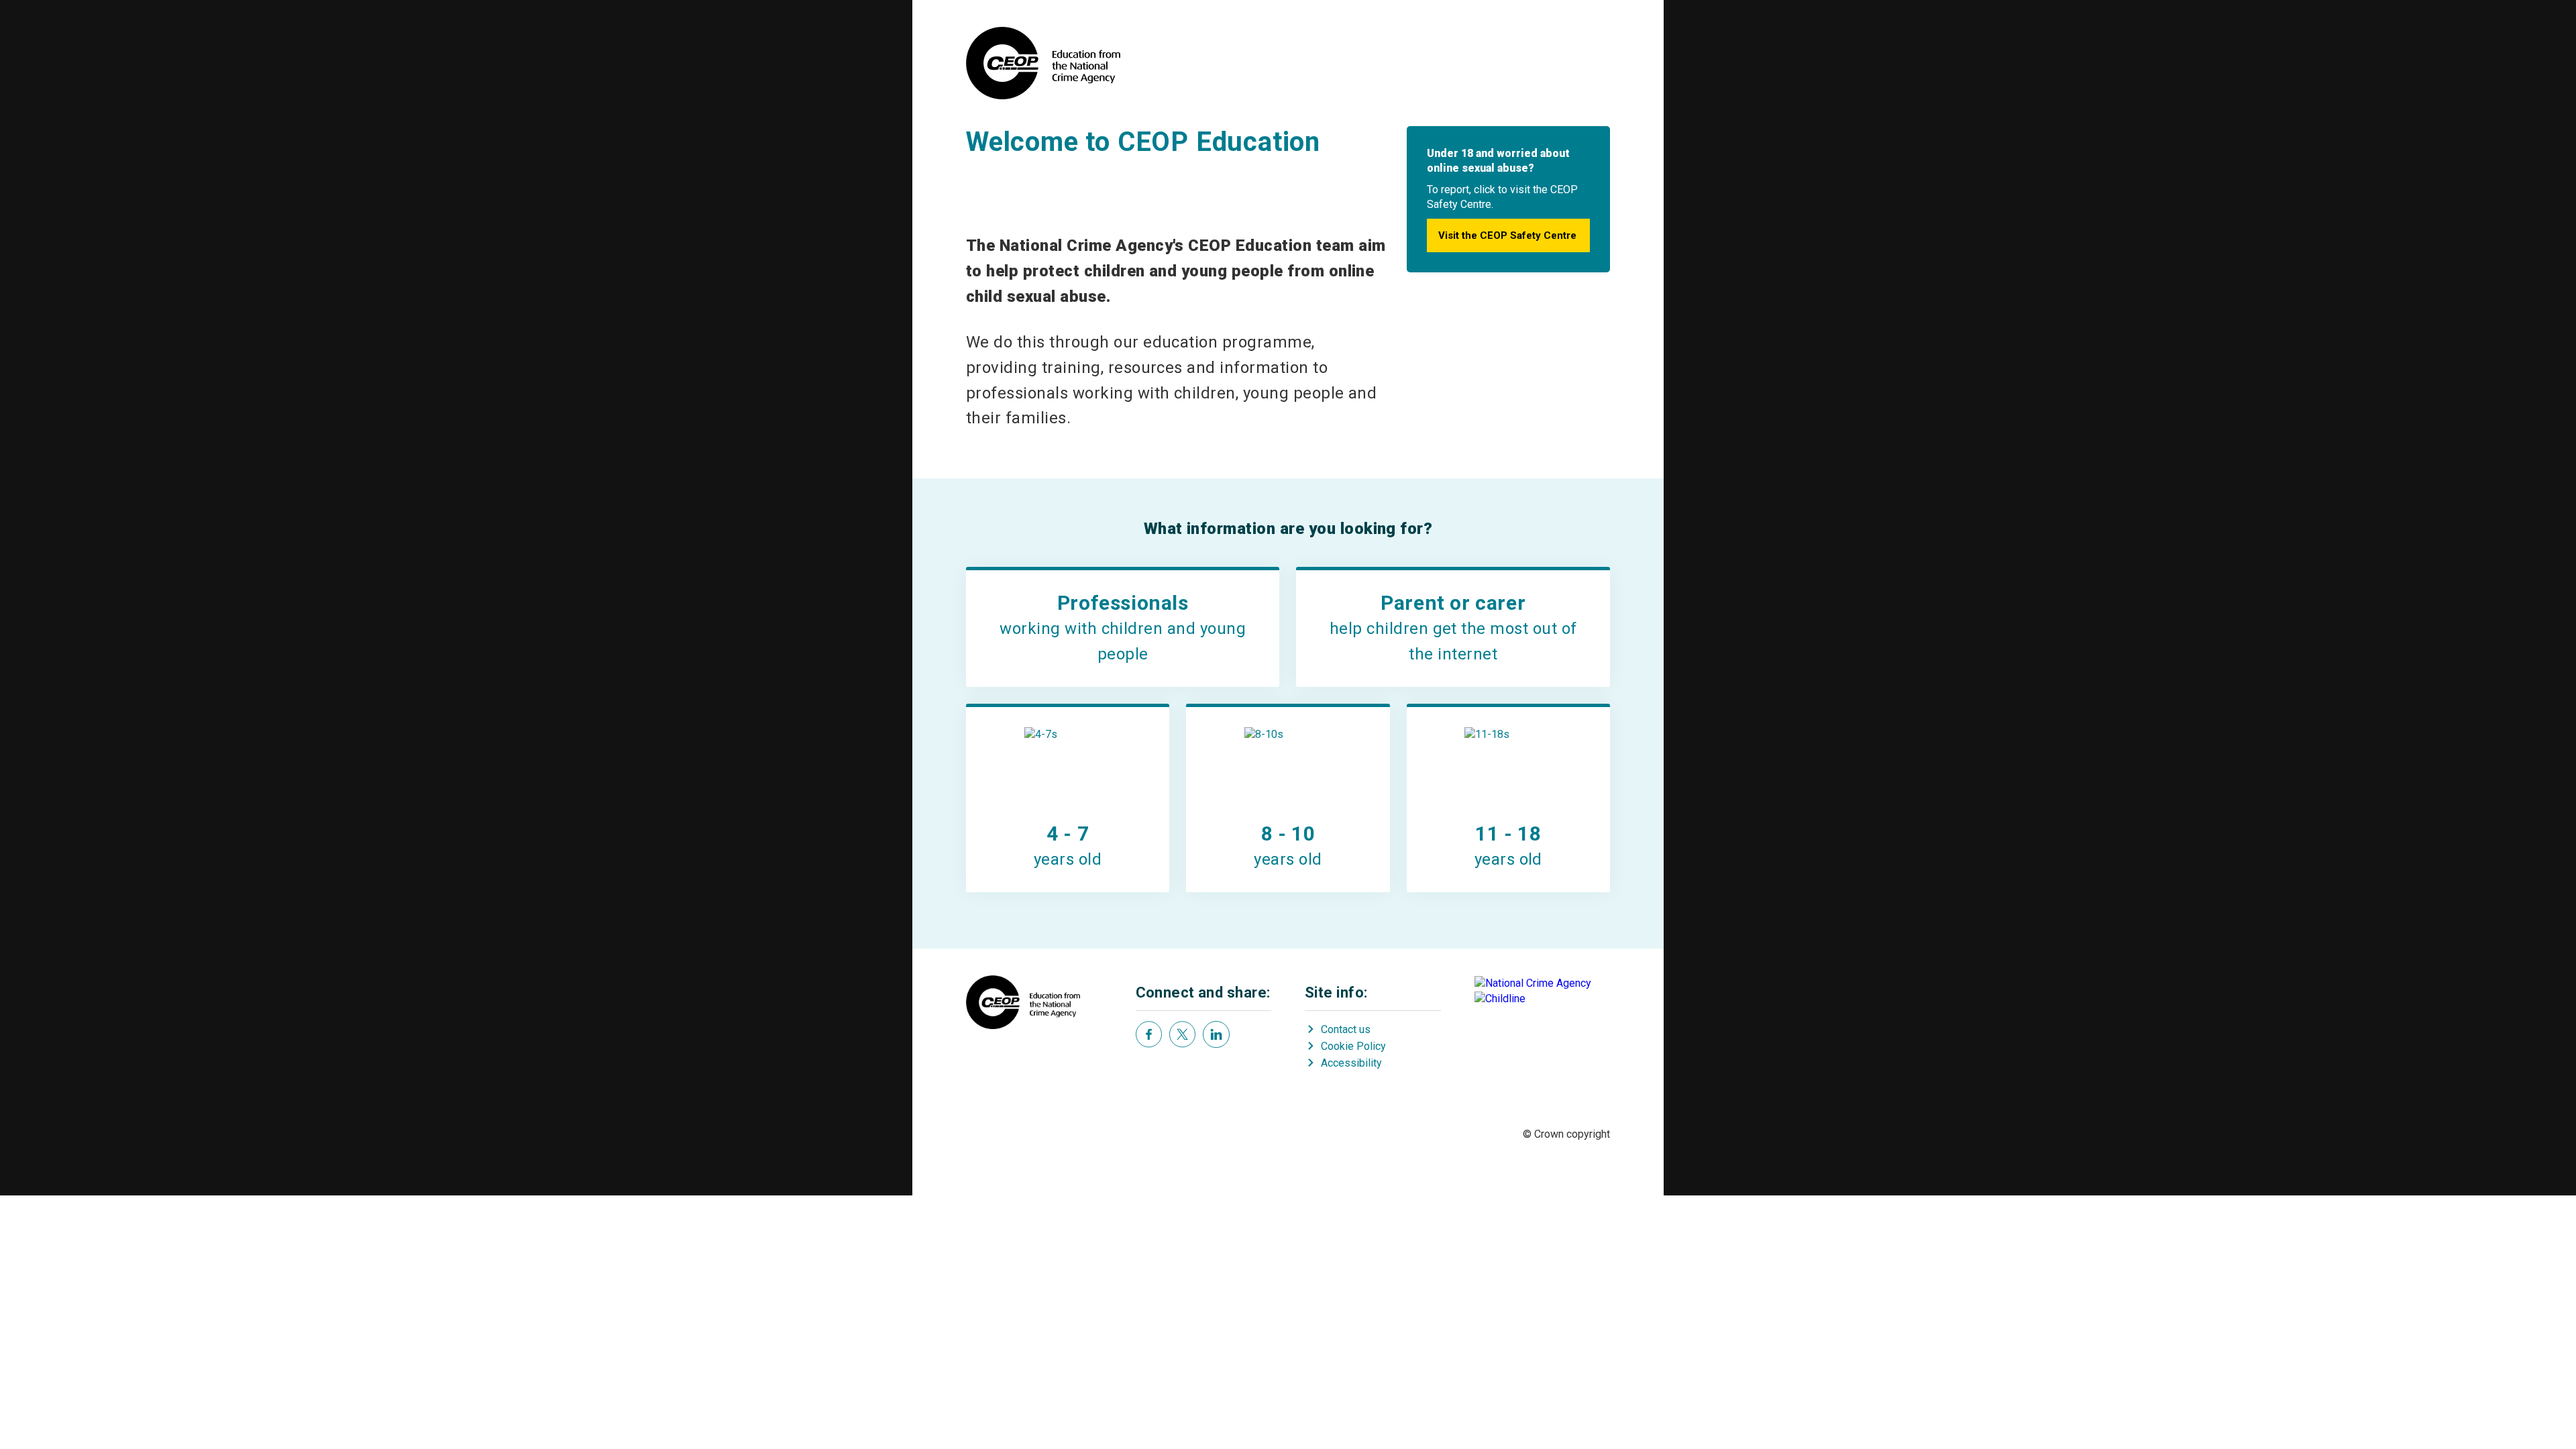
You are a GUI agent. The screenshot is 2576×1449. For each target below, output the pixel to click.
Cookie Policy (1353, 1046)
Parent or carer (1453, 603)
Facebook (1149, 1034)
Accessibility (1351, 1063)
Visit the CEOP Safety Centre (1507, 235)
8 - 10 (1288, 834)
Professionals (1123, 603)
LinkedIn (1216, 1034)
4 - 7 (1068, 834)
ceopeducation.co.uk (1043, 63)
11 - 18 (1508, 834)
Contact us (1346, 1029)
